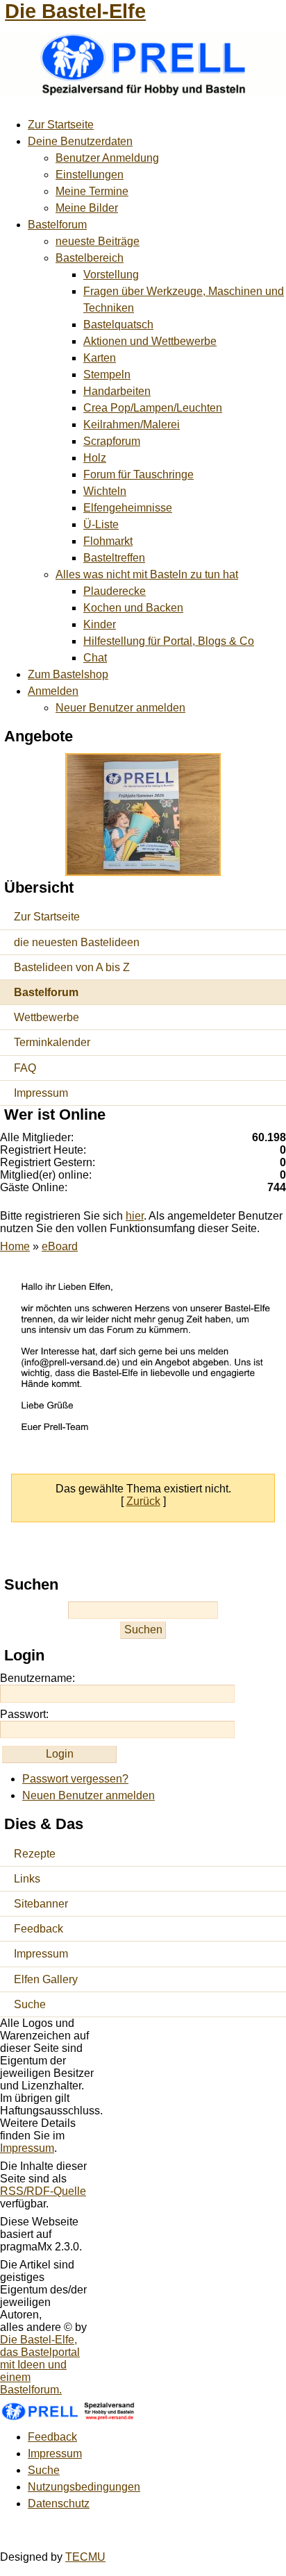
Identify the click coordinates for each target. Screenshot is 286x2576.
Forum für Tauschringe (138, 474)
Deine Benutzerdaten (80, 141)
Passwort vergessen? (75, 1779)
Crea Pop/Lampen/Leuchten (153, 408)
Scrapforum (112, 441)
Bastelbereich (90, 258)
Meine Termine (92, 191)
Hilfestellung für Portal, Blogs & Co (169, 641)
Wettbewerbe (47, 1017)
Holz (95, 458)
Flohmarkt (108, 541)
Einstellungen (90, 175)
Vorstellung (111, 275)
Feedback (39, 1929)
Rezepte (35, 1854)
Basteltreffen (114, 558)
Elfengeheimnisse (128, 508)
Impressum (41, 1093)
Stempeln (107, 374)
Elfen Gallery (46, 1979)
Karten (100, 358)
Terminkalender (52, 1042)
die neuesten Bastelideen (77, 942)
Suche (30, 2004)
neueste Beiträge (98, 241)
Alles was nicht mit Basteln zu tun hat (147, 574)
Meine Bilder (87, 208)
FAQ (25, 1068)
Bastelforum (57, 225)
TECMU (85, 2557)
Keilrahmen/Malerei (132, 424)
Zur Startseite (61, 125)
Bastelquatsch (118, 325)
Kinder (100, 624)
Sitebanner (41, 1904)
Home (15, 1246)
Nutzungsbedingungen (84, 2487)
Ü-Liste (101, 524)
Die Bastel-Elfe (75, 11)
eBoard (60, 1246)
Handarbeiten (117, 391)
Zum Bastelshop (68, 674)
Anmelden (53, 691)
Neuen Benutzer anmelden (89, 1795)
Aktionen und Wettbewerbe (150, 341)
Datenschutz (59, 2503)
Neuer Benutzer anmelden (120, 708)
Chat (95, 658)
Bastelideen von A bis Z (72, 967)
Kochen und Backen (133, 608)
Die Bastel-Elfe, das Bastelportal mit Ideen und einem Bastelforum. (40, 2365)
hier (135, 1216)
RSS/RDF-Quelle (43, 2191)
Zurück (143, 1501)
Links (27, 1879)
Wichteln (105, 491)
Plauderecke (115, 591)
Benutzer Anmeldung (107, 158)
